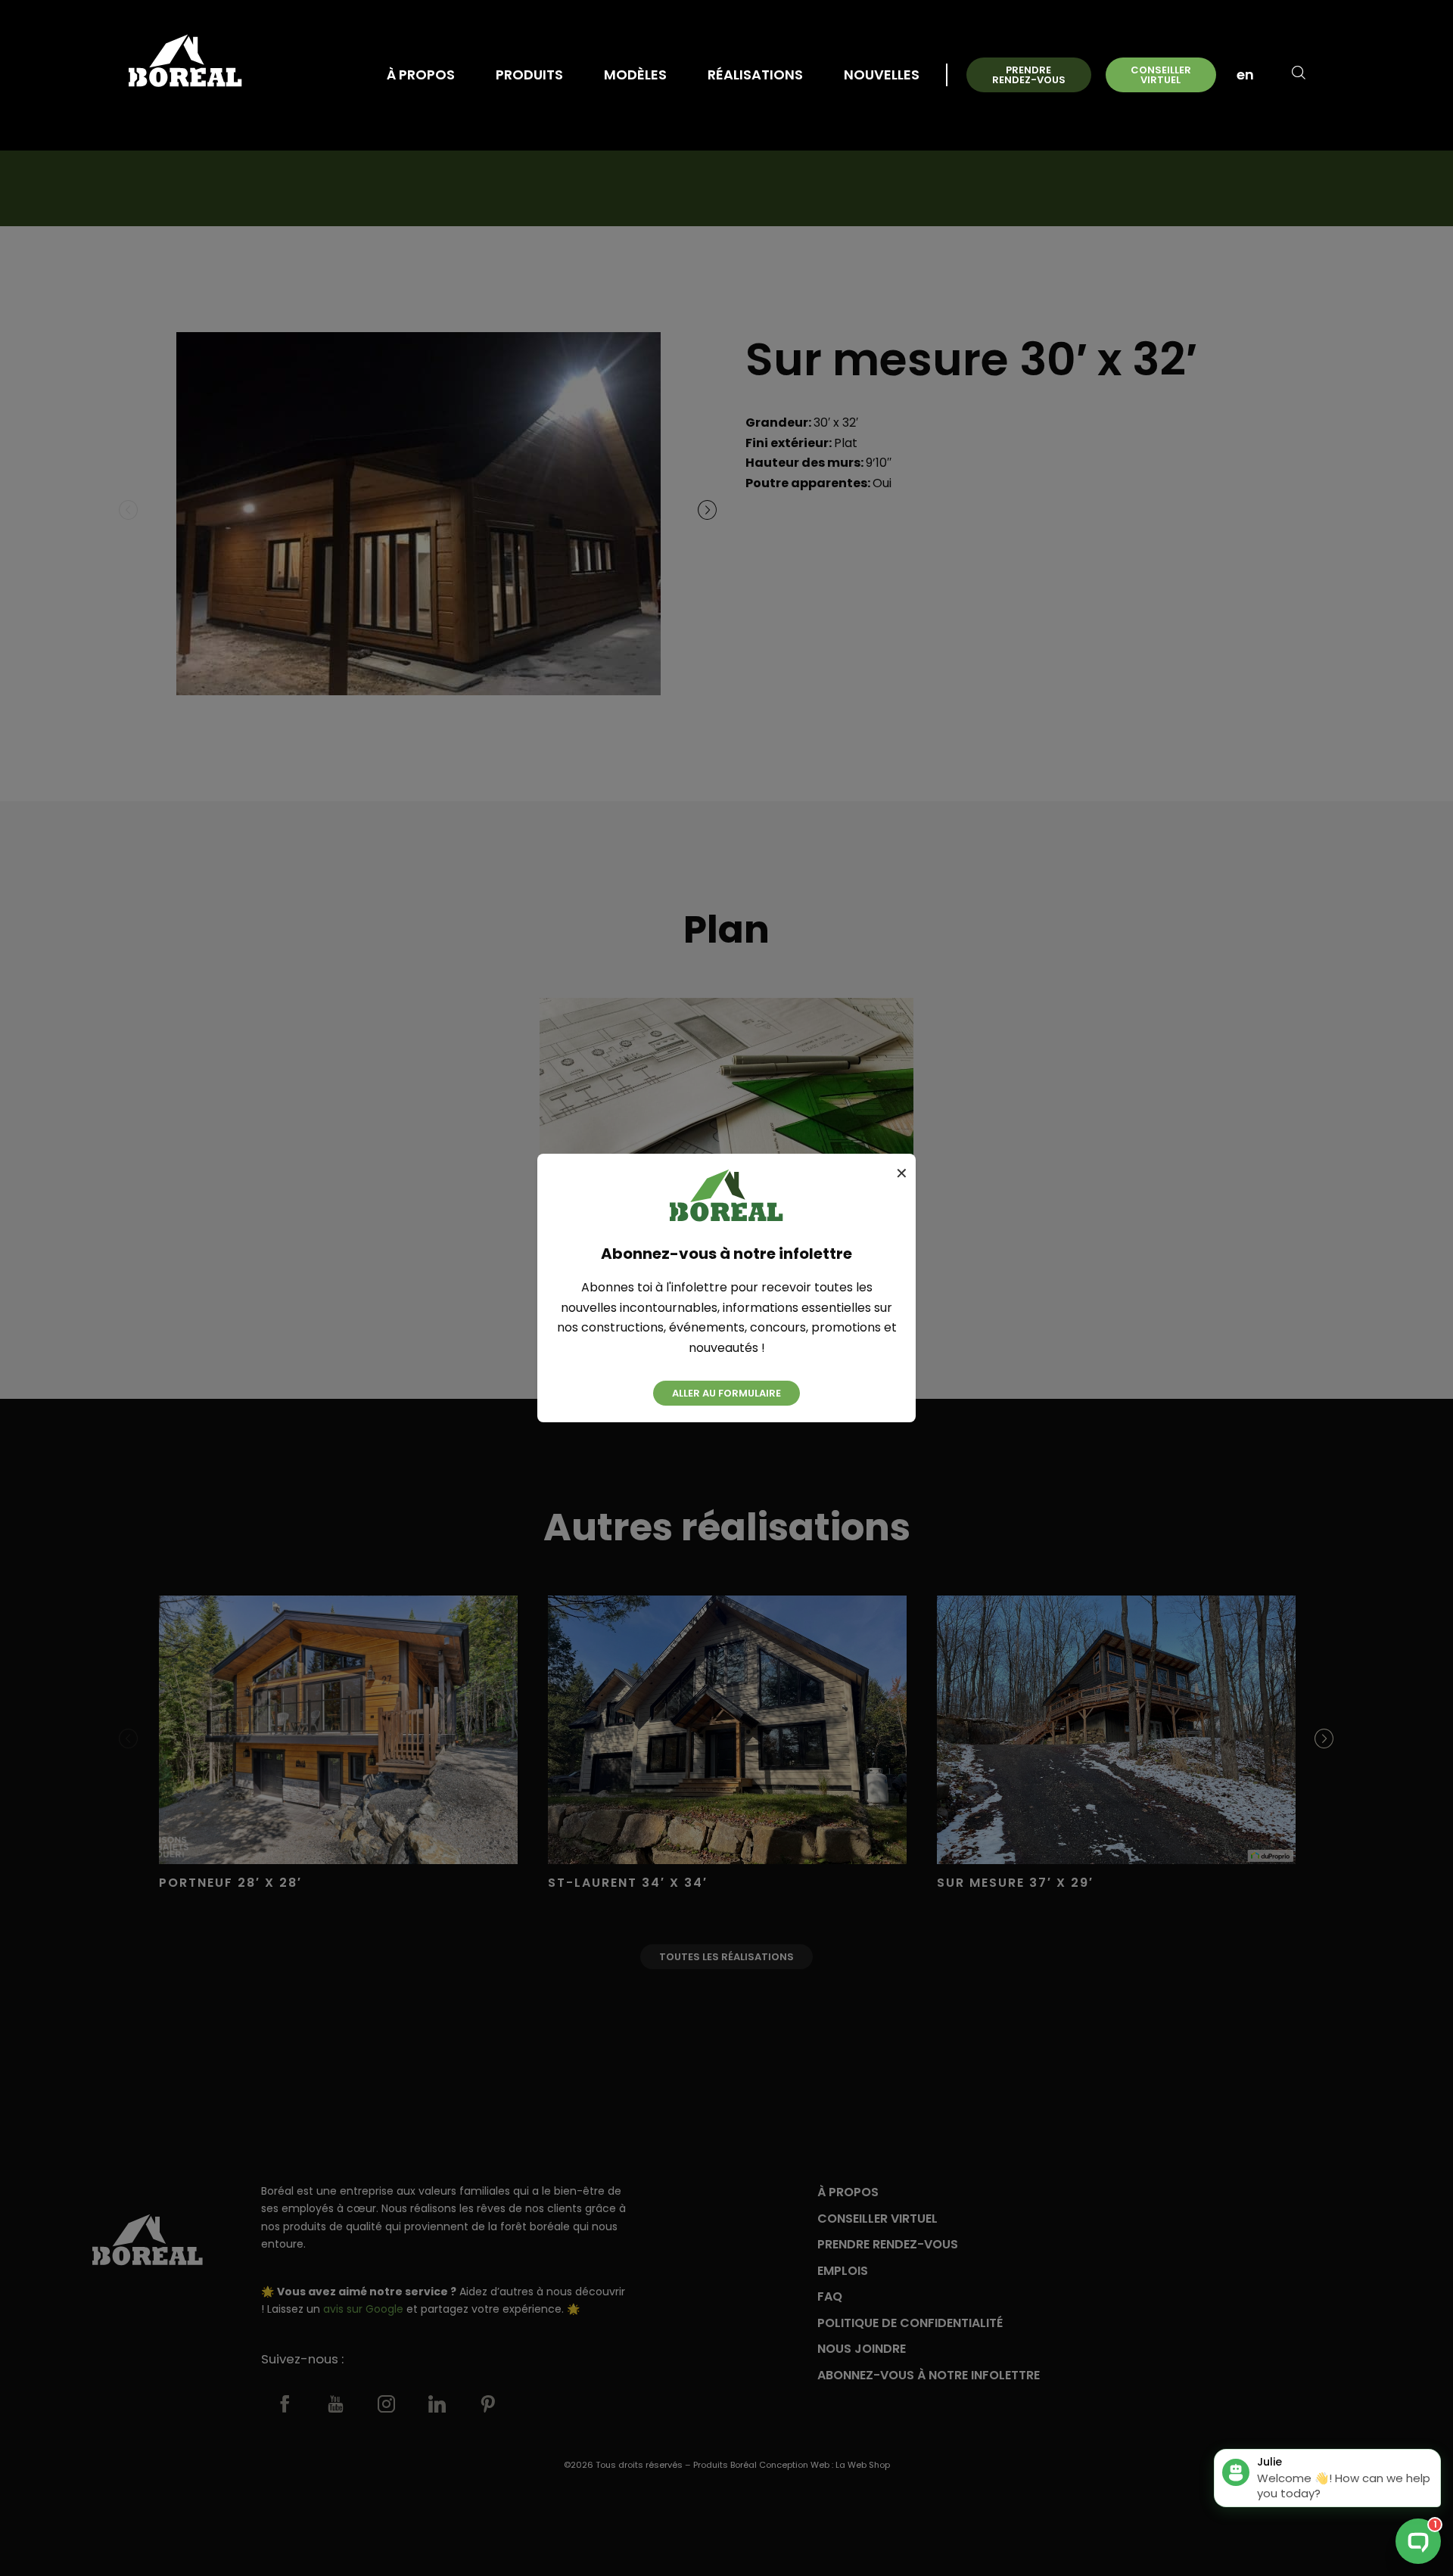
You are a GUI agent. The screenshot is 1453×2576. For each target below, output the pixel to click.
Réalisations (755, 75)
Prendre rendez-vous (1029, 75)
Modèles (635, 75)
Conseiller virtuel (1161, 75)
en (1245, 75)
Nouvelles (882, 75)
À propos (421, 75)
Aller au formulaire (726, 1393)
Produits (529, 75)
